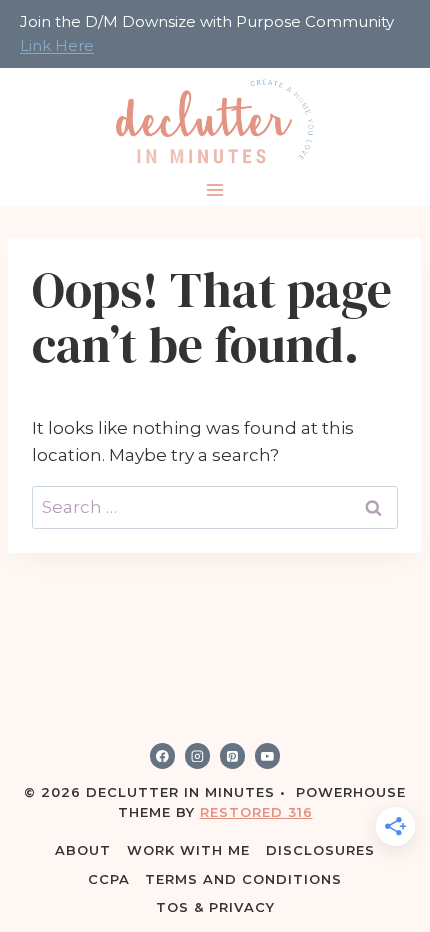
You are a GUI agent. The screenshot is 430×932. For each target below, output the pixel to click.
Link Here (57, 45)
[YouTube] (268, 756)
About (83, 850)
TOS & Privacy (215, 907)
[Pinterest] (233, 756)
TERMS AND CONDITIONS (243, 879)
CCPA (109, 879)
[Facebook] (163, 756)
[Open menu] (215, 190)
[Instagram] (198, 756)
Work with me (188, 850)
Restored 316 (256, 812)
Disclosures (320, 850)
